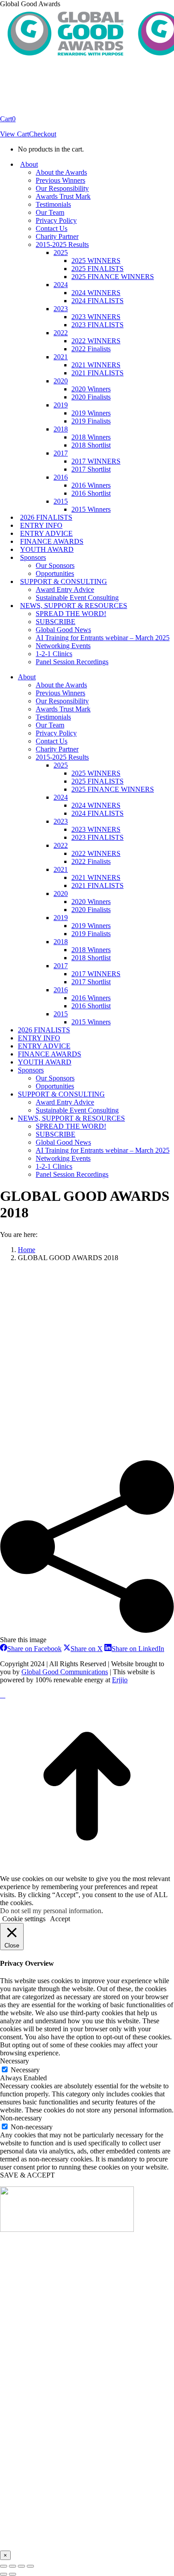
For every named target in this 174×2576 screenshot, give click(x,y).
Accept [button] (60, 1919)
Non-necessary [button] (21, 2118)
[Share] (12, 2566)
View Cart (14, 134)
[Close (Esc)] (4, 2566)
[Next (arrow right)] (12, 2574)
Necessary (25, 2070)
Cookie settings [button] (24, 1919)
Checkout (43, 134)
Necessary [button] (14, 2061)
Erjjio (120, 1680)
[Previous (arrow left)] (4, 2574)
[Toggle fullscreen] (21, 2566)
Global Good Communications (65, 1672)
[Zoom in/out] (30, 2566)
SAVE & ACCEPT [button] (27, 2175)
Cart (8, 119)
